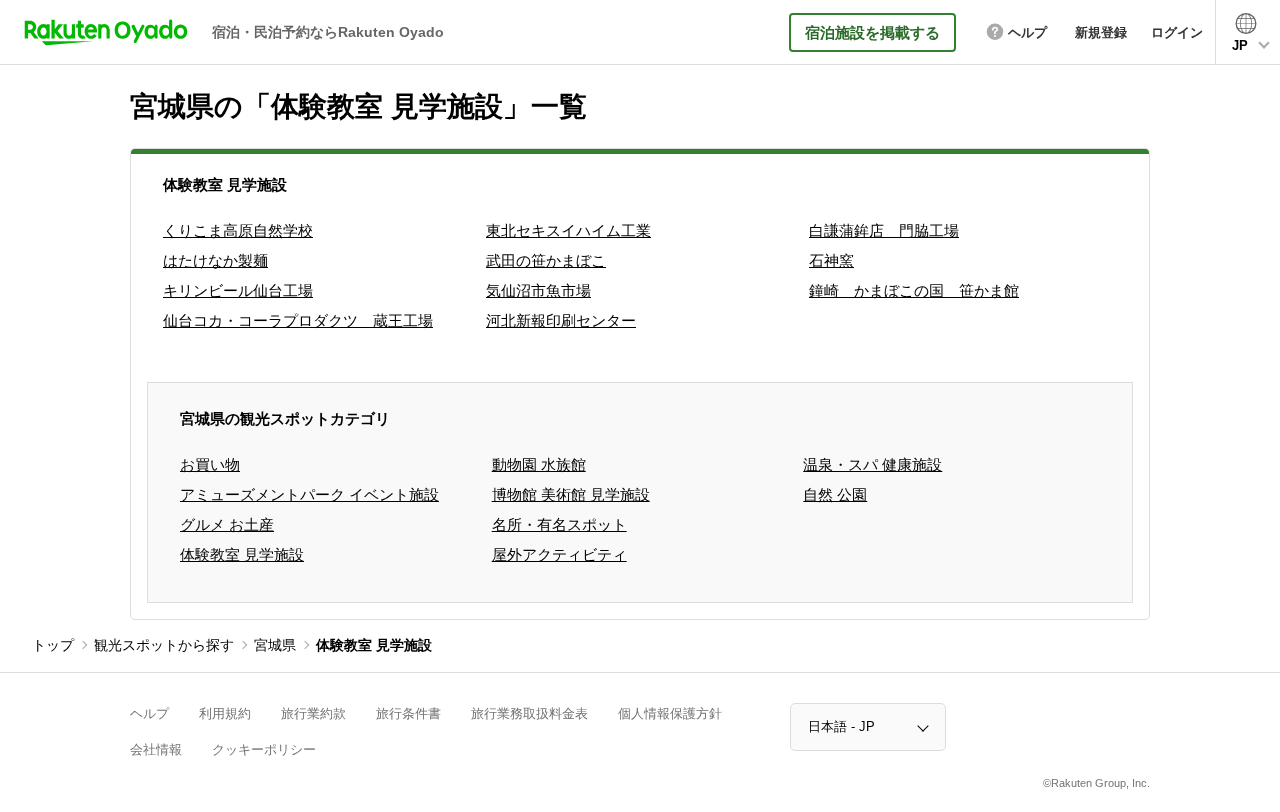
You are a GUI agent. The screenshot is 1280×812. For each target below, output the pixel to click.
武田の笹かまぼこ (546, 260)
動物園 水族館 (539, 464)
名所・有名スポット (559, 524)
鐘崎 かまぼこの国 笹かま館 (914, 290)
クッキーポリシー (264, 749)
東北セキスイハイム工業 (568, 230)
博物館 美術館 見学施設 (571, 494)
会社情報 (156, 749)
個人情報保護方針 (670, 713)
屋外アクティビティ (559, 554)
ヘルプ (149, 713)
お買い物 (210, 464)
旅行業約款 (313, 713)
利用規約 (225, 713)
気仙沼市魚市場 (538, 290)
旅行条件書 (408, 713)
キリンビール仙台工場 (238, 290)
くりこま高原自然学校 (238, 230)
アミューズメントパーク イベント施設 (309, 494)
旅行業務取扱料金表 (529, 713)
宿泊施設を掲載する (872, 32)
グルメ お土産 (227, 524)
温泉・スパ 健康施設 (872, 464)
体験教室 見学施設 (242, 554)
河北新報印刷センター (561, 320)
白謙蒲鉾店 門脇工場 (884, 230)
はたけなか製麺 (215, 260)
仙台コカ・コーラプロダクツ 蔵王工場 (298, 320)
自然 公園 (835, 494)
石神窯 (831, 260)
